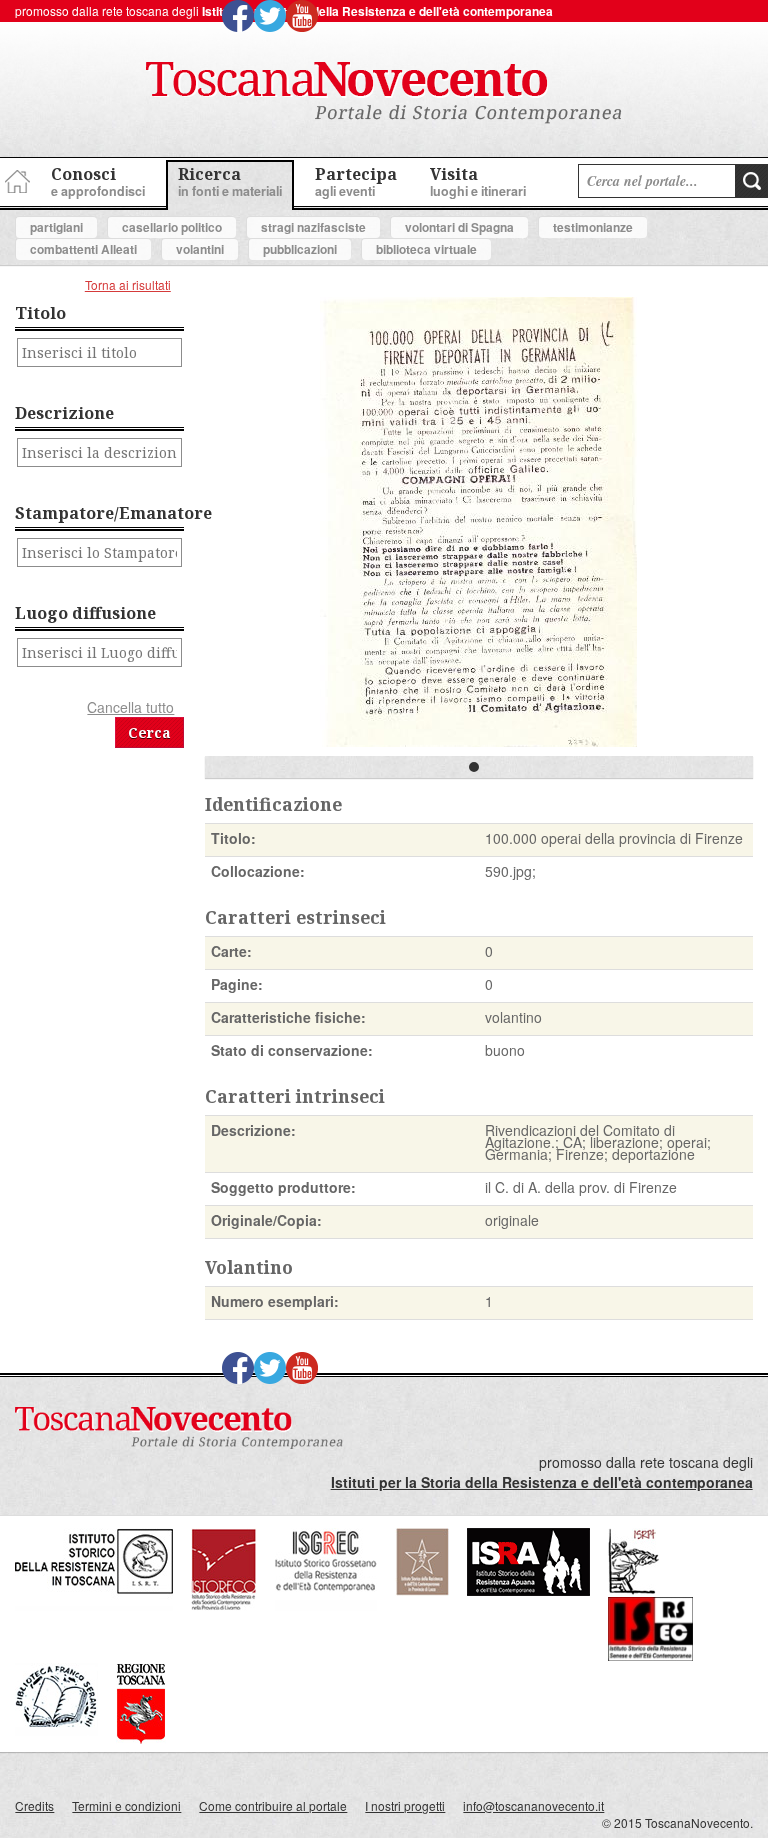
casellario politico (172, 227)
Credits (34, 1805)
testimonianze (593, 227)
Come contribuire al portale (273, 1805)
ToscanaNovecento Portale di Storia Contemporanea (384, 93)
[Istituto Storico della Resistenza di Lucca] (422, 1590)
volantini (200, 249)
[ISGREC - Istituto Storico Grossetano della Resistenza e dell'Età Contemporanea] (326, 1605)
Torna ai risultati (128, 284)
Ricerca (230, 181)
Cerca (149, 732)
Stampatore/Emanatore (99, 513)
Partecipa (356, 181)
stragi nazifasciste (313, 227)
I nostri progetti (405, 1805)
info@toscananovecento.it (533, 1805)
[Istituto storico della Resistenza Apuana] (528, 1590)
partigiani (56, 227)
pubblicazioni (300, 249)
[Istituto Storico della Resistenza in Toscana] (94, 1605)
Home (15, 178)
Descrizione (64, 413)
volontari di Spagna (459, 227)
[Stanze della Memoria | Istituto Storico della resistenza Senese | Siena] (650, 1655)
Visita (478, 181)
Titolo (40, 313)
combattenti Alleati (83, 249)
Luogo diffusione (85, 613)
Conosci (98, 181)
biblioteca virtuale (426, 249)
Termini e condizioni (126, 1805)
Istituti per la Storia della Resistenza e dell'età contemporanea (377, 11)
